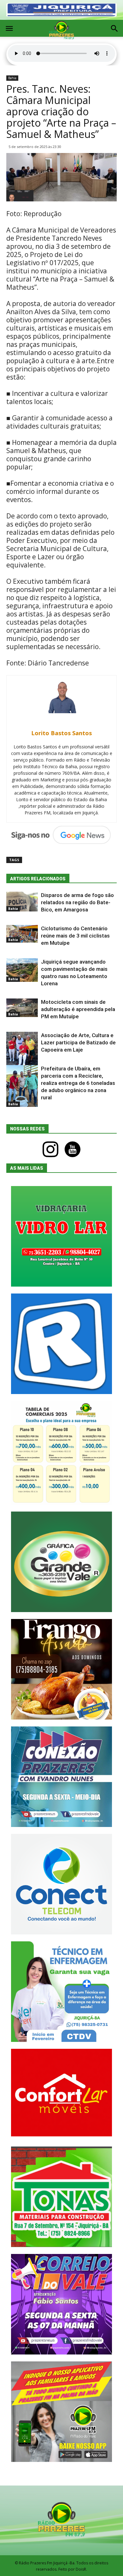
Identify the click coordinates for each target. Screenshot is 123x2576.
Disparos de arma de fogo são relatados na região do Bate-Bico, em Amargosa (77, 902)
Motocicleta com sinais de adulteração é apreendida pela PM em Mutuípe (78, 1009)
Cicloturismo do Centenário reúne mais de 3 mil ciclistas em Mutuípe (75, 936)
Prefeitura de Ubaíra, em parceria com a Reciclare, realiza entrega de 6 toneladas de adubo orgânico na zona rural (78, 1083)
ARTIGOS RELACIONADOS (38, 879)
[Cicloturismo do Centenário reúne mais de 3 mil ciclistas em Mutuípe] (22, 934)
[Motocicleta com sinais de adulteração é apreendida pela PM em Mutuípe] (22, 1008)
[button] (114, 29)
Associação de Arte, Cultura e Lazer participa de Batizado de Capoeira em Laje (78, 1042)
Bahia (12, 78)
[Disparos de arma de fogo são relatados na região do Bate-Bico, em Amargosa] (22, 902)
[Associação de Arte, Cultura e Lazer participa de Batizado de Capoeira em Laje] (22, 1051)
